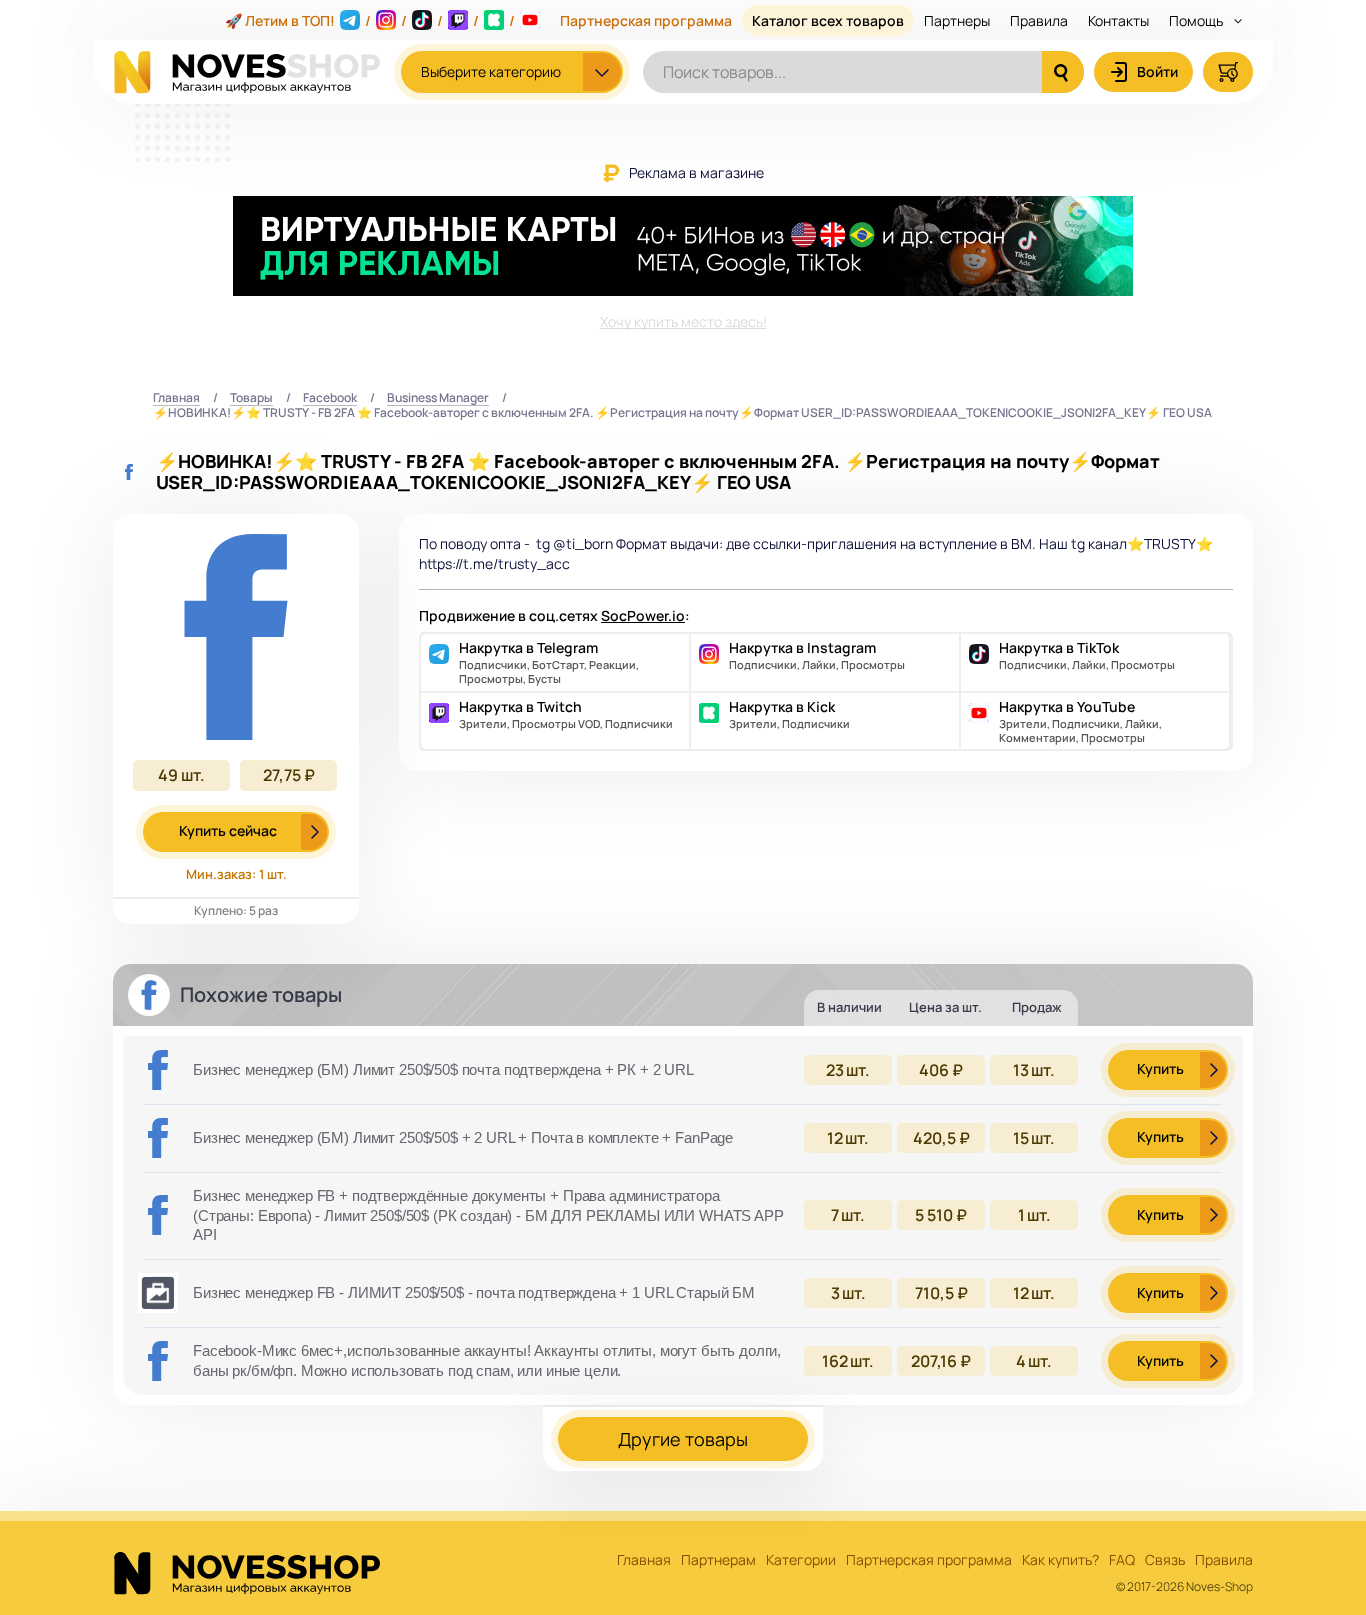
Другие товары (683, 1439)
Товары (251, 398)
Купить (1160, 1068)
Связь (1165, 1560)
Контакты (1118, 20)
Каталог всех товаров (828, 20)
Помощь (1197, 20)
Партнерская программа (646, 20)
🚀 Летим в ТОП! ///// (370, 20)
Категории (801, 1560)
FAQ (1122, 1560)
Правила (1039, 20)
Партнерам (718, 1560)
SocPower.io (643, 615)
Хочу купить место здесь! (683, 321)
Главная (176, 398)
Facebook (330, 398)
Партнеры (957, 20)
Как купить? (1060, 1560)
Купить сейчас (228, 830)
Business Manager (438, 398)
